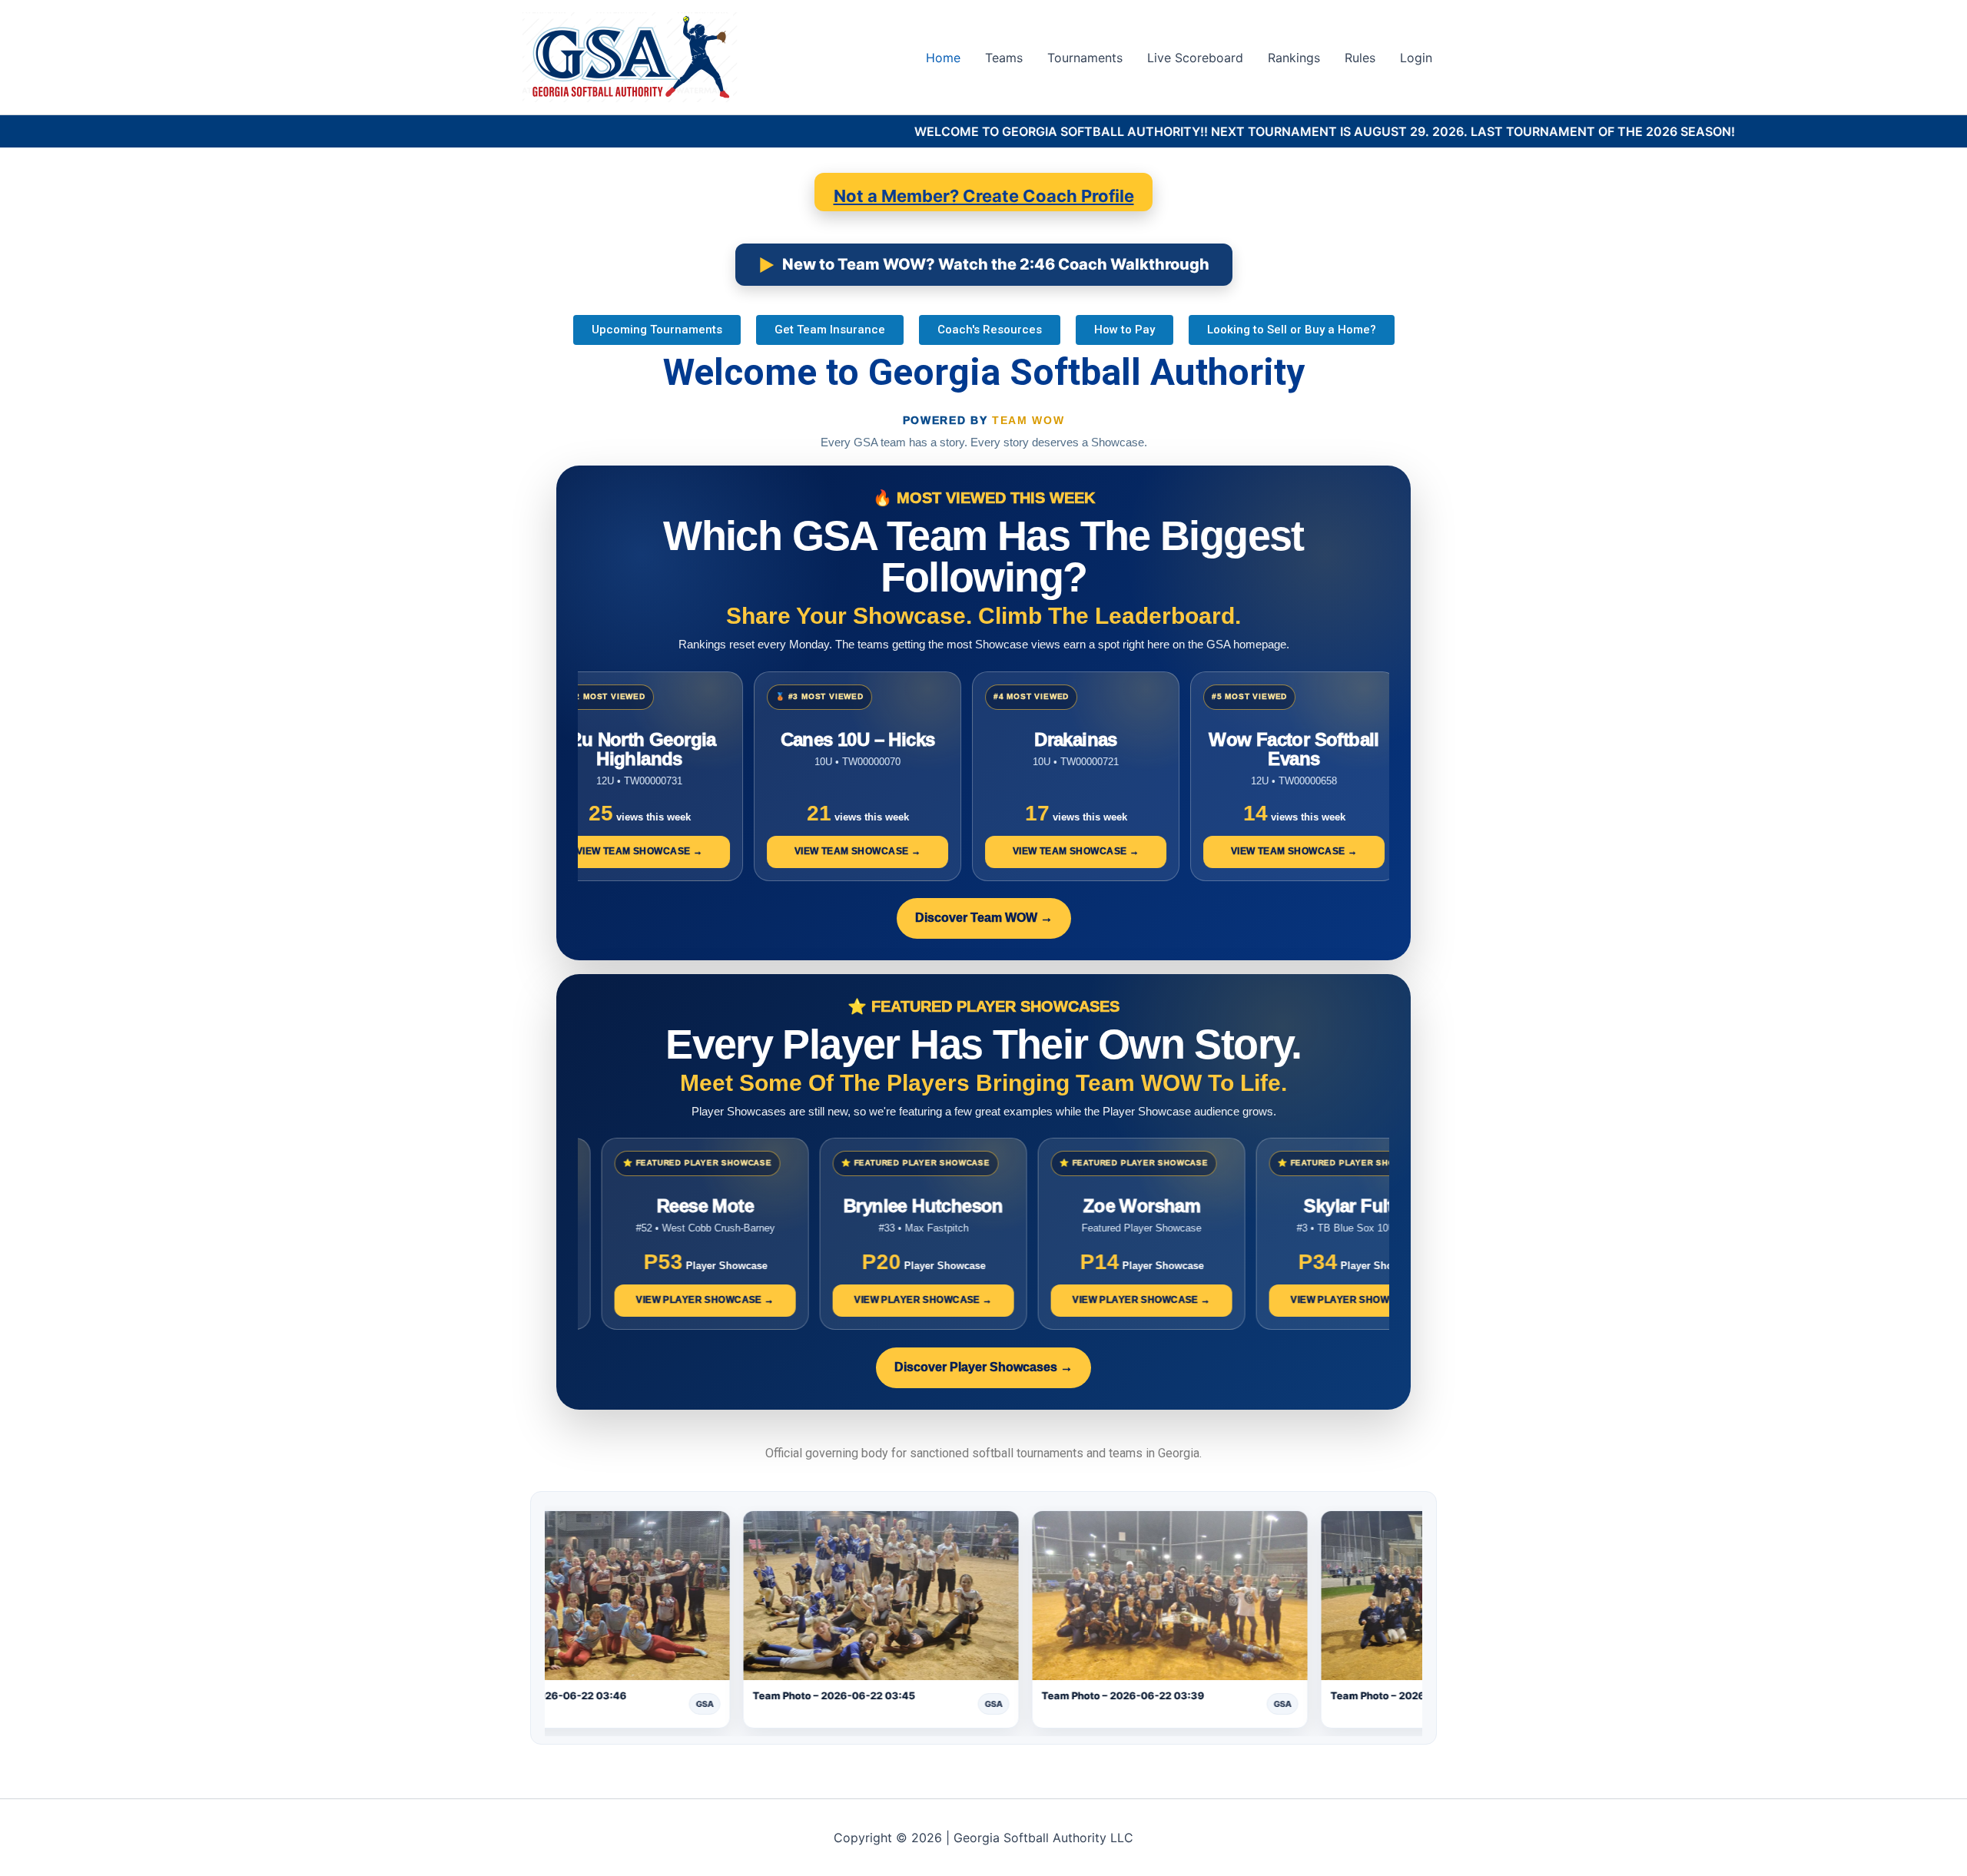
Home (943, 58)
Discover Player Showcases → (983, 1367)
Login (1416, 58)
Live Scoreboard (1195, 58)
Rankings (1294, 58)
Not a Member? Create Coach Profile (984, 196)
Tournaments (1085, 58)
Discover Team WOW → (984, 918)
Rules (1360, 58)
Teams (1004, 58)
